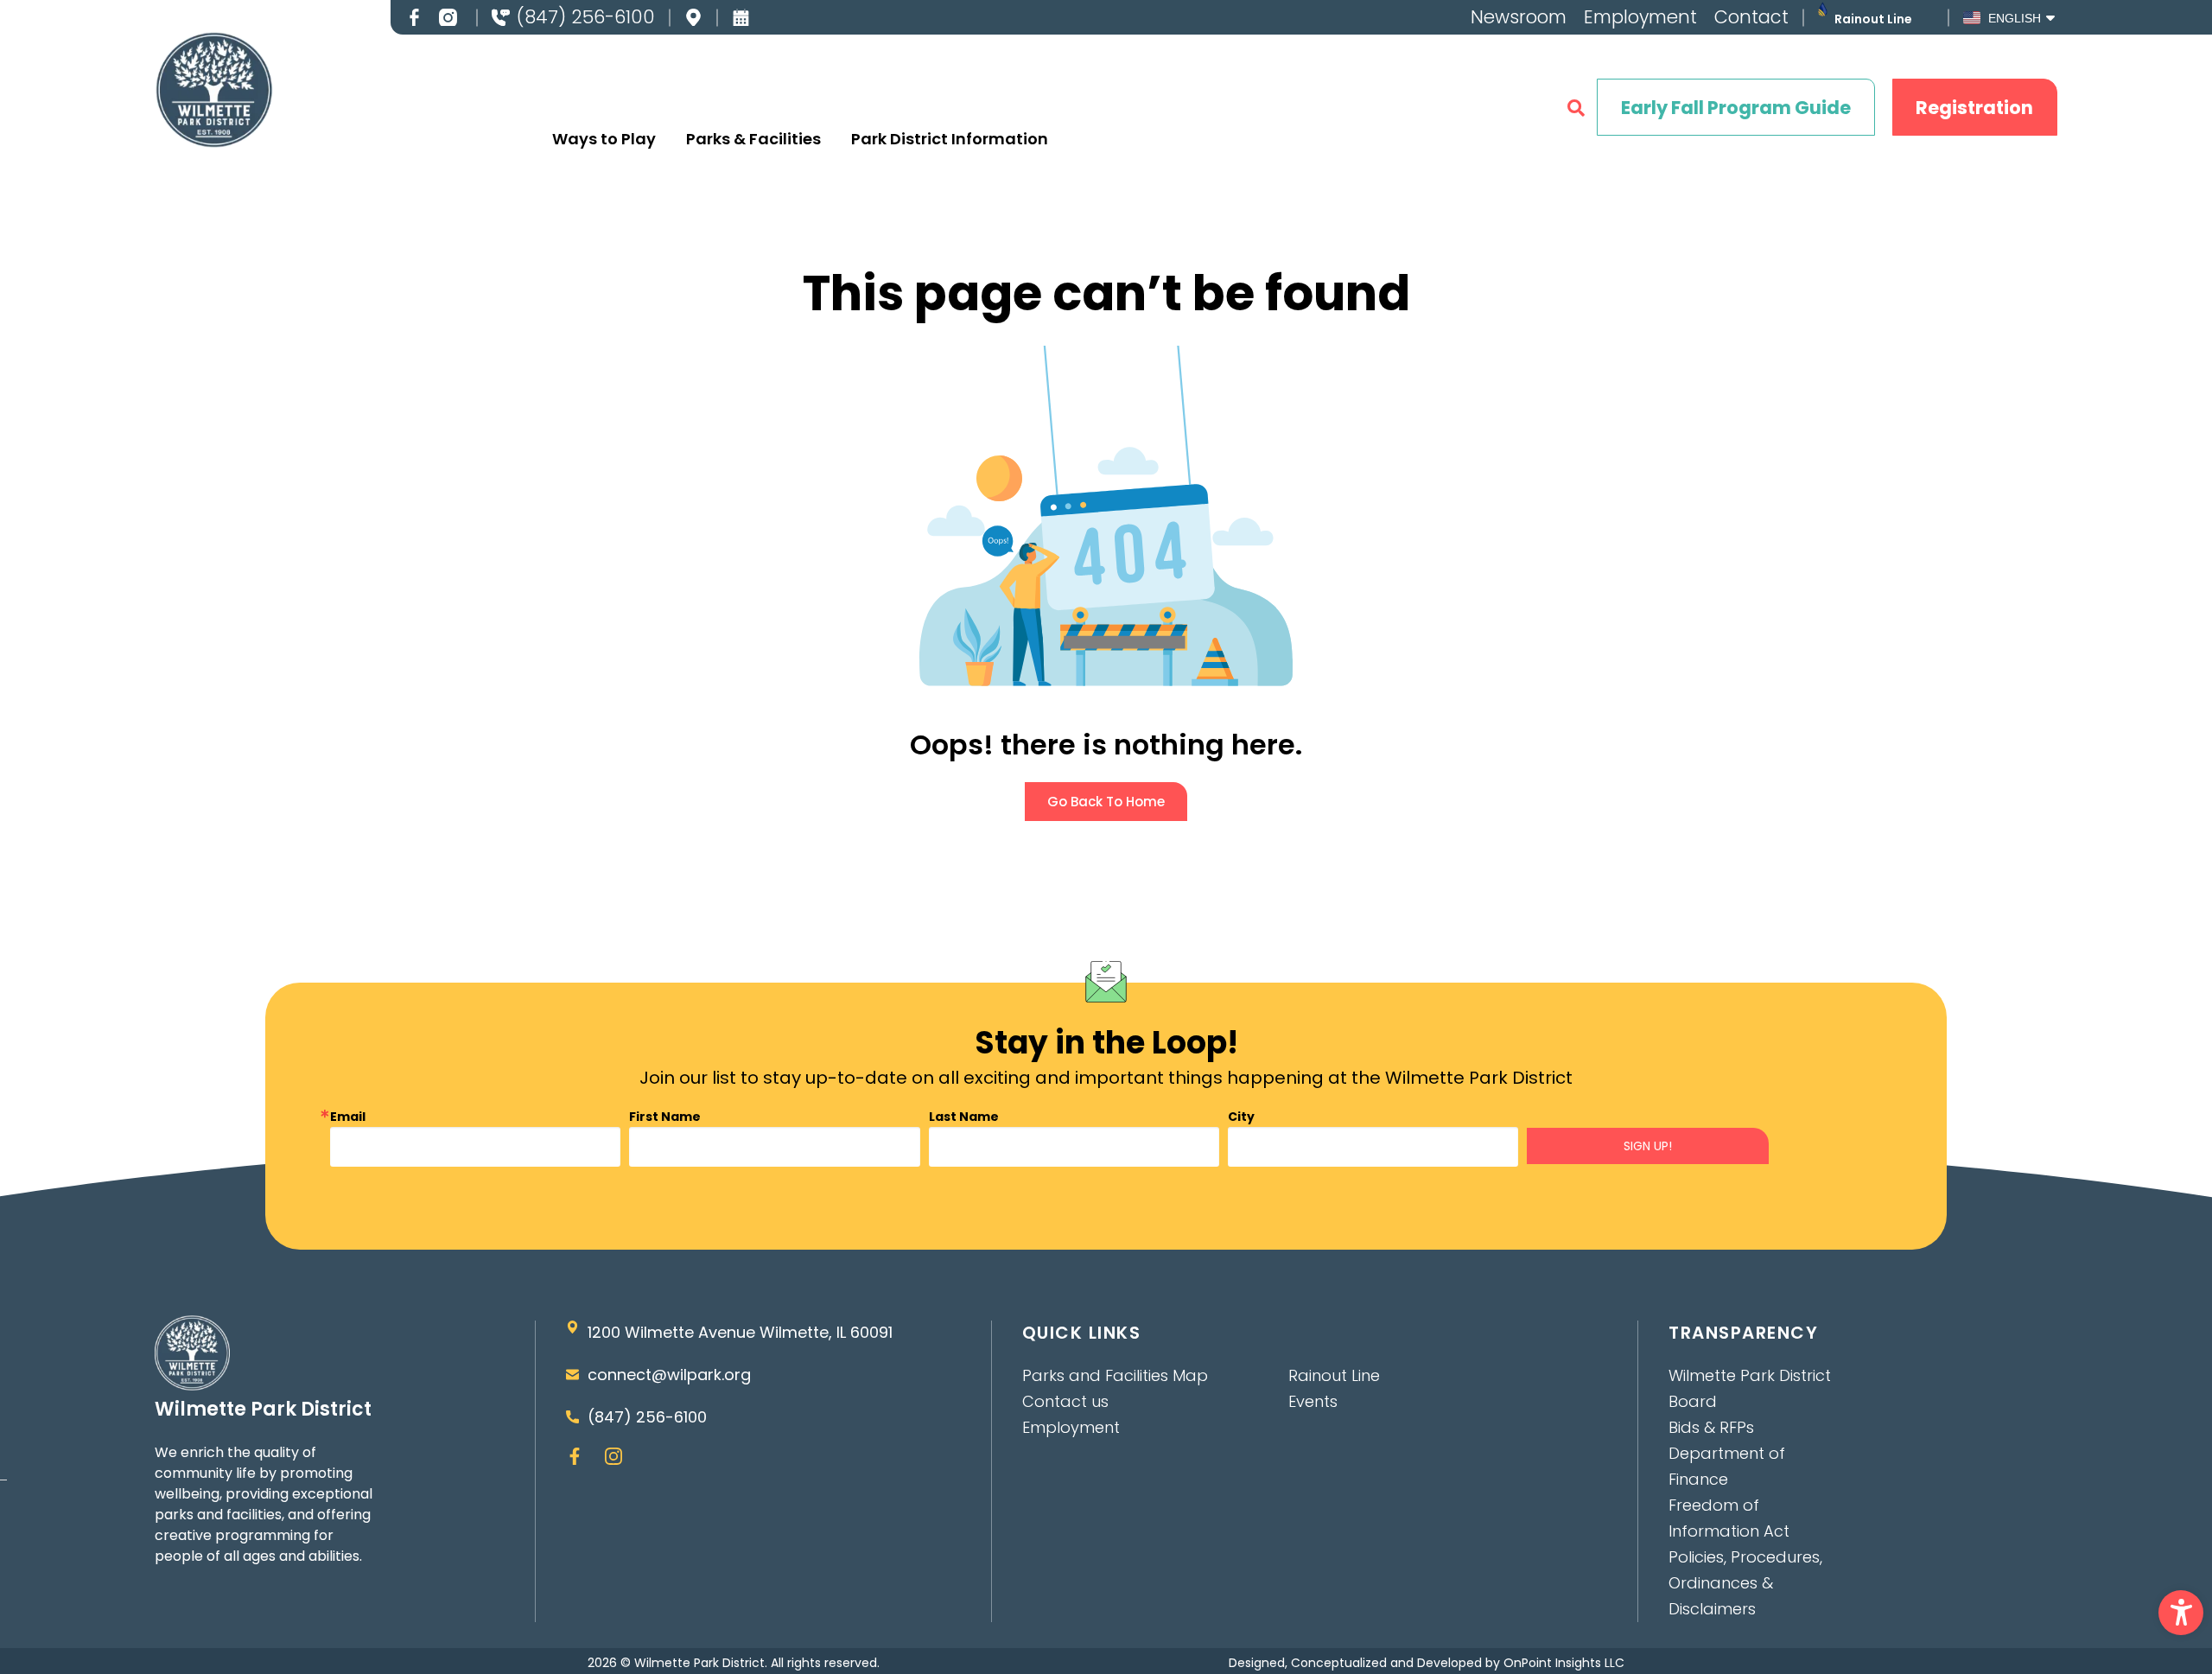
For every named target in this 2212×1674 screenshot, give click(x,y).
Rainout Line (1873, 19)
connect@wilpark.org (669, 1375)
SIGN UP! (1648, 1146)
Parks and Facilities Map (1115, 1375)
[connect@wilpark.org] (572, 1375)
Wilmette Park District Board (1750, 1388)
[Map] (693, 18)
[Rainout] (1823, 9)
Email (348, 1117)
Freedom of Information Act (1729, 1518)
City (1241, 1117)
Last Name (964, 1117)
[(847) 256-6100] (501, 18)
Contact (1751, 17)
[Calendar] (741, 18)
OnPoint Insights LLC (1564, 1663)
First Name (665, 1117)
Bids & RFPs (1711, 1427)
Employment (1640, 17)
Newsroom (1519, 17)
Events (1313, 1401)
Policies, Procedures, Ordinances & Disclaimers (1745, 1583)
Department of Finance (1727, 1466)
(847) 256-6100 (586, 17)
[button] (2181, 1613)
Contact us (1065, 1401)
